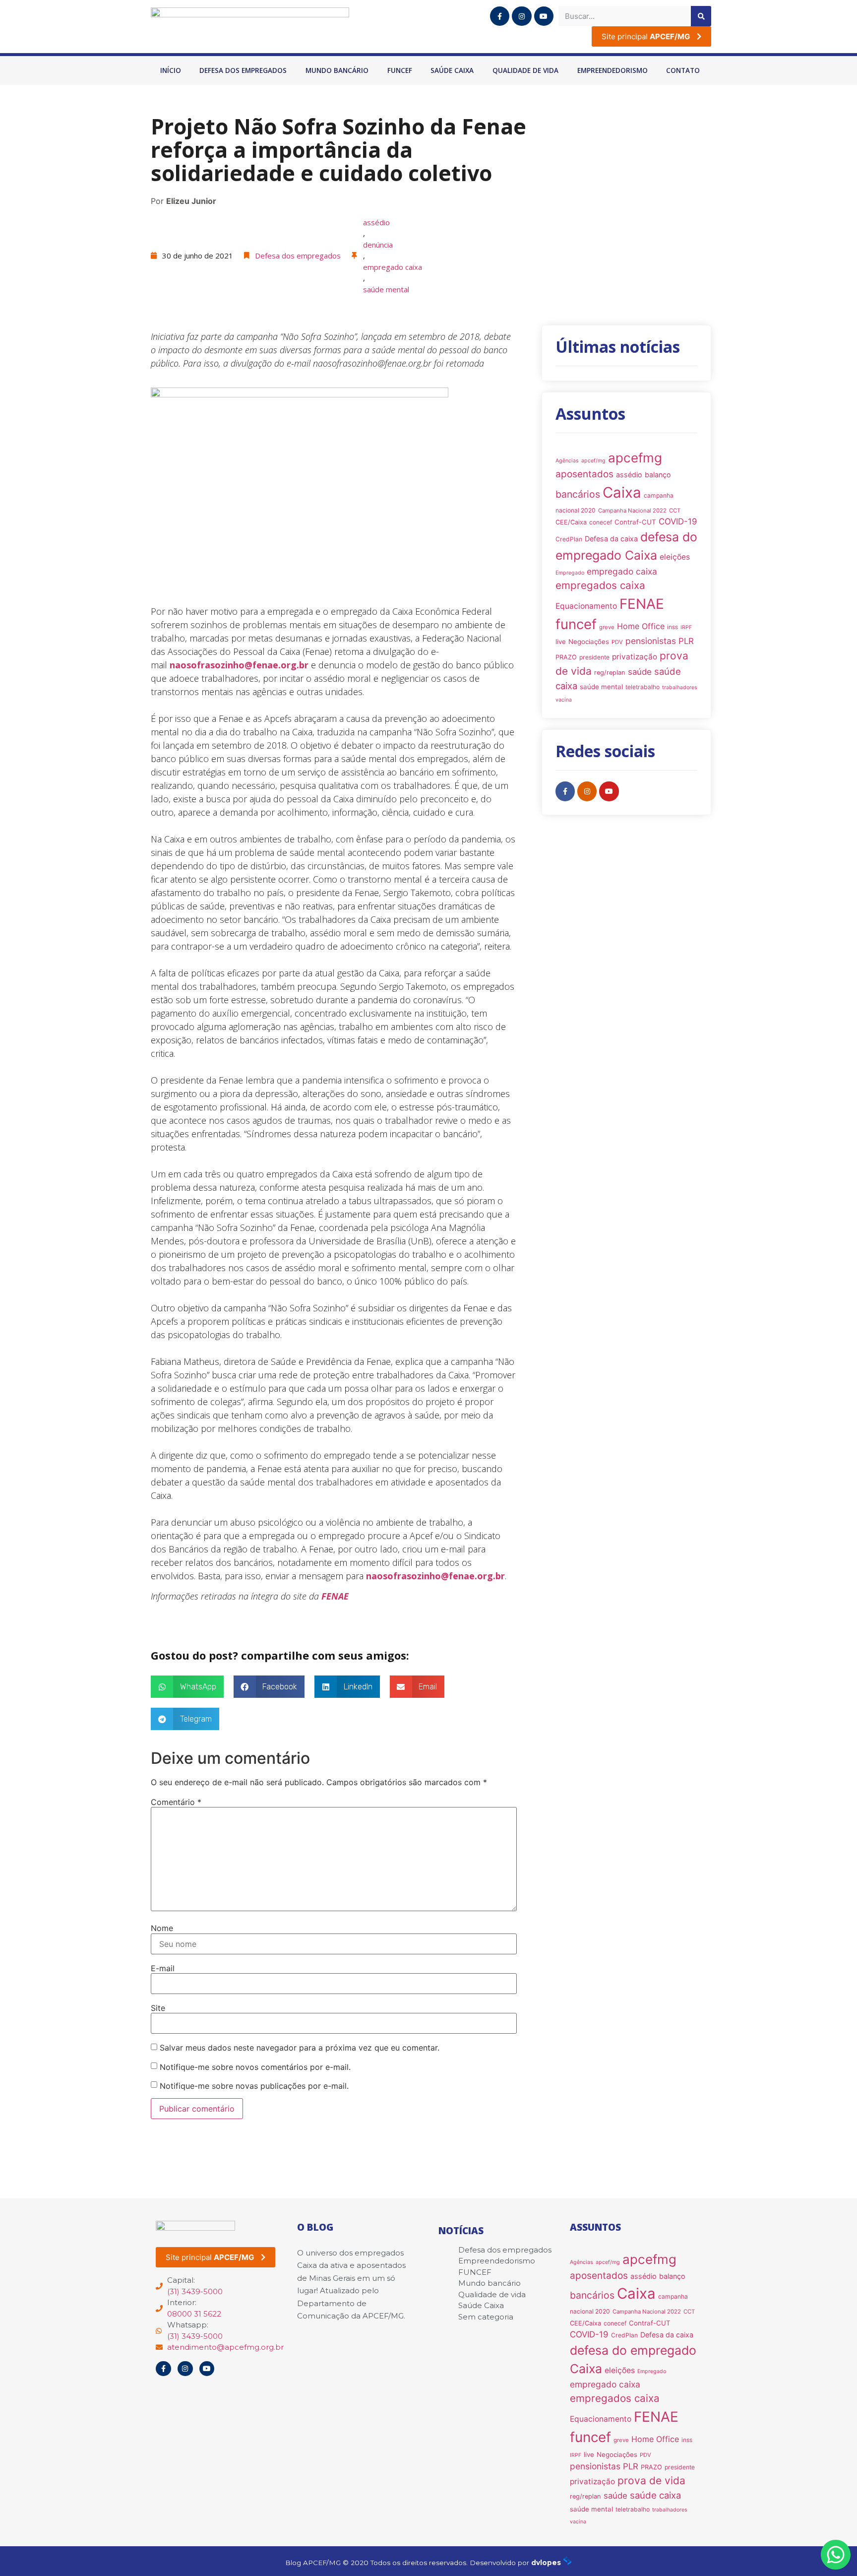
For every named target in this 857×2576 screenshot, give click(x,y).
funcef (576, 624)
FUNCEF (400, 70)
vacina (564, 700)
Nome (162, 1928)
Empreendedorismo (612, 70)
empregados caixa (600, 585)
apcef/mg (593, 461)
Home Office (641, 626)
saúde (640, 672)
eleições (675, 557)
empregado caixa (393, 267)
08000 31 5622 (194, 2314)
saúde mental (386, 289)
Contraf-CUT (635, 522)
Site (158, 2008)
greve (607, 627)
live (561, 642)
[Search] (701, 16)
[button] (187, 1687)
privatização (635, 657)
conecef (601, 522)
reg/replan (610, 673)
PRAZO (566, 657)
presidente (594, 657)
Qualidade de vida (525, 70)
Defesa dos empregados (243, 70)
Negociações (589, 642)
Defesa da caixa (611, 539)
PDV (617, 642)
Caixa (622, 492)
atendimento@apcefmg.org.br (225, 2347)
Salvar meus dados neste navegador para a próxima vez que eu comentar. (300, 2048)
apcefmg (635, 458)
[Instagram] (521, 16)
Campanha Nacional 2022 (632, 511)
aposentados (584, 474)
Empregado (570, 573)
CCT (675, 511)
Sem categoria (486, 2317)
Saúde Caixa (452, 70)
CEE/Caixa (571, 522)
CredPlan (569, 539)
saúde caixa (655, 2495)
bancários (578, 494)
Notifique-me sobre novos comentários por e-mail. (255, 2067)
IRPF (686, 627)
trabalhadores (680, 687)
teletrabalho (643, 687)
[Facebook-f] (500, 16)
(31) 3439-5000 (195, 2291)
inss (673, 627)
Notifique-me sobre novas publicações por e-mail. (254, 2086)
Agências (567, 461)
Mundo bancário (337, 70)
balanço (658, 475)
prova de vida (651, 2480)
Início (171, 70)
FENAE (335, 1596)
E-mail (163, 1968)
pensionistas (651, 641)
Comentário (176, 1802)
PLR (686, 641)
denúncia (378, 245)
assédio (376, 222)
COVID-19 (678, 521)
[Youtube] (544, 16)
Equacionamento (586, 606)
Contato (683, 70)
